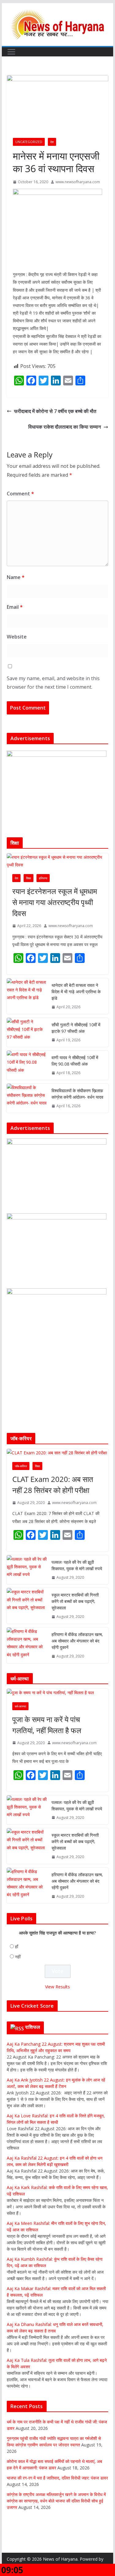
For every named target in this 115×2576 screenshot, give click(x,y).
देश (52, 142)
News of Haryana (60, 2559)
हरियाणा (43, 878)
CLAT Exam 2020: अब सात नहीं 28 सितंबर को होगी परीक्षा (53, 1485)
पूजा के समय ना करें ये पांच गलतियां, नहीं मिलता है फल (47, 1725)
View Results (57, 1987)
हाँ (17, 1947)
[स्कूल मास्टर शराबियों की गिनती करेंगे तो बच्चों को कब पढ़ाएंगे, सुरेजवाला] (27, 1606)
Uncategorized (29, 142)
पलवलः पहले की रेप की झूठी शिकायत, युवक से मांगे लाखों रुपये (77, 1565)
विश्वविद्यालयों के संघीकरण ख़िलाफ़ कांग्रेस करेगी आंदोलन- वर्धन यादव (77, 1094)
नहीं (18, 1957)
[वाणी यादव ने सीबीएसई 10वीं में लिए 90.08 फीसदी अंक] (27, 1065)
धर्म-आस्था (20, 1706)
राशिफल (33, 2027)
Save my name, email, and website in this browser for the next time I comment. (53, 683)
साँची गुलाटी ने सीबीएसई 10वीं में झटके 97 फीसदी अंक (76, 1028)
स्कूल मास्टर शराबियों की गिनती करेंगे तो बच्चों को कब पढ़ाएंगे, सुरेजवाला (75, 1601)
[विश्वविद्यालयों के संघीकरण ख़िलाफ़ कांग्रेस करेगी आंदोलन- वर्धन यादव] (27, 1098)
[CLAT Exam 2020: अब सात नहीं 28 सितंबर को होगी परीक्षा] (58, 1453)
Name (16, 577)
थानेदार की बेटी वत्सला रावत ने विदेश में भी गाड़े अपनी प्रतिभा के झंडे (76, 992)
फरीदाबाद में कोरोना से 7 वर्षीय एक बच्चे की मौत (55, 411)
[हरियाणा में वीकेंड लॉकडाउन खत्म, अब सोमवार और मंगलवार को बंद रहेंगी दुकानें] (27, 1645)
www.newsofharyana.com (78, 182)
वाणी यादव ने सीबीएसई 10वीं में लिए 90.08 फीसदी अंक (75, 1061)
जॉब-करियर (21, 1466)
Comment (20, 494)
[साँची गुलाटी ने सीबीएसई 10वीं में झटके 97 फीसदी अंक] (27, 1032)
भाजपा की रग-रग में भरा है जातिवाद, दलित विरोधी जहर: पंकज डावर (57, 2478)
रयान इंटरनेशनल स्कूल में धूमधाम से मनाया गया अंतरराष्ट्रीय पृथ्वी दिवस (55, 902)
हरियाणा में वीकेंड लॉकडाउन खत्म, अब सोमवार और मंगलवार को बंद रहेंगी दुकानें (77, 1641)
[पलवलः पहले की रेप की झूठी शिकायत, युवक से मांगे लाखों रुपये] (27, 1570)
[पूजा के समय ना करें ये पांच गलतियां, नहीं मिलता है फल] (58, 1693)
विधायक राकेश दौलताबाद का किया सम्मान (65, 427)
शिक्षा (29, 878)
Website (17, 637)
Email (15, 607)
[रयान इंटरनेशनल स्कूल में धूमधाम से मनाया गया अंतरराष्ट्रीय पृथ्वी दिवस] (58, 861)
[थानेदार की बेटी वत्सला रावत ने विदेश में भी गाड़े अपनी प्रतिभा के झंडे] (27, 996)
